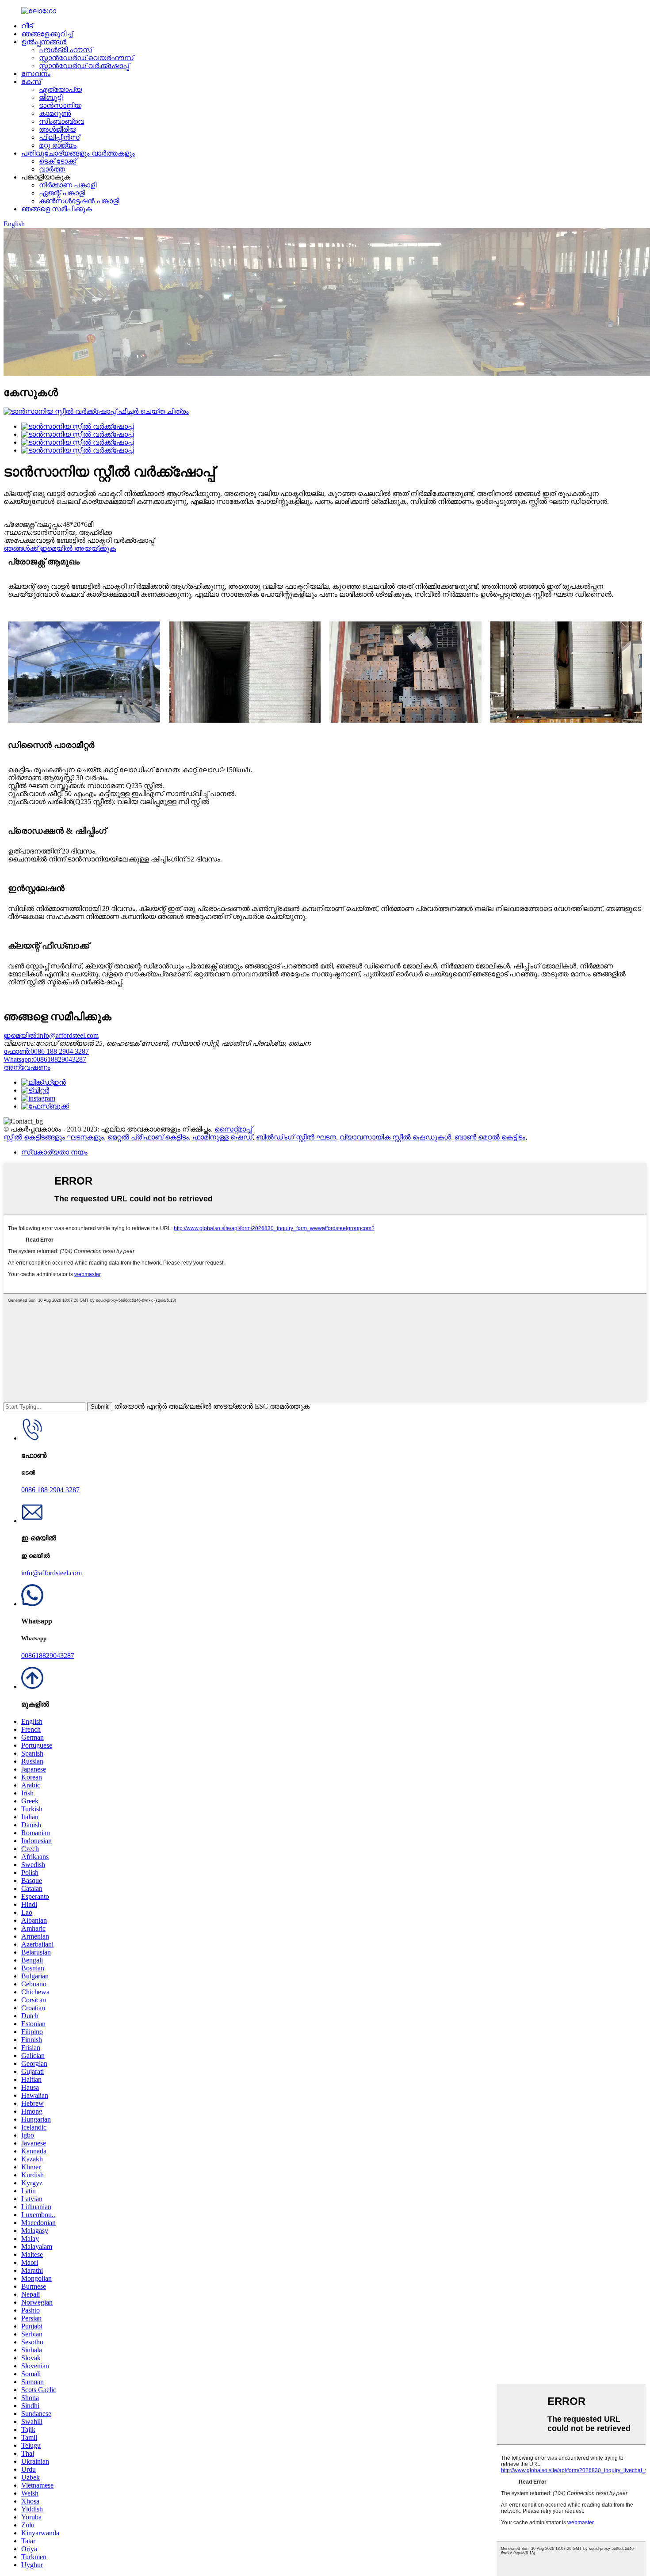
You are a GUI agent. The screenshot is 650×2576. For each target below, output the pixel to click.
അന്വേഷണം (27, 1067)
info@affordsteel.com (51, 1035)
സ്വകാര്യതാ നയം (54, 1152)
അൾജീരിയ (57, 129)
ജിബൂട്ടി (51, 97)
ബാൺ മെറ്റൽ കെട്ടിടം (490, 1137)
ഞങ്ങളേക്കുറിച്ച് (47, 34)
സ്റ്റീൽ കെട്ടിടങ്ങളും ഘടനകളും (54, 1137)
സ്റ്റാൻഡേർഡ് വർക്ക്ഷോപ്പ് (84, 66)
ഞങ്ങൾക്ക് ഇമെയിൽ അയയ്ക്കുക (60, 548)
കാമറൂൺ (55, 113)
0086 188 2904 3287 (46, 1051)
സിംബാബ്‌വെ (61, 121)
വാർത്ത (52, 169)
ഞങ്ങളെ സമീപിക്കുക (57, 209)
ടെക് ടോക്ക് (57, 161)
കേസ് (31, 82)
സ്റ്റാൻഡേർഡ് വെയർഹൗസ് (86, 58)
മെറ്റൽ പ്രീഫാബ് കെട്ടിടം (148, 1137)
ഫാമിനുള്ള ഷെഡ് (222, 1137)
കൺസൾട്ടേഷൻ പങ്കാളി (79, 201)
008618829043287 (45, 1059)
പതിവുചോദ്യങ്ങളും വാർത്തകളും (78, 153)
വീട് (27, 26)
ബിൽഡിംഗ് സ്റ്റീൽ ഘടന (296, 1137)
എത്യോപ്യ (60, 90)
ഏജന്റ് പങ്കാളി (62, 193)
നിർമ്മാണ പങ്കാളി (68, 185)
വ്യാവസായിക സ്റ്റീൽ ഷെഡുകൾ (395, 1137)
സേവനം (36, 74)
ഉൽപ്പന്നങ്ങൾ (44, 42)
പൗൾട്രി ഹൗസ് (65, 50)
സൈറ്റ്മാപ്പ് (233, 1129)
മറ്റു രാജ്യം (58, 145)
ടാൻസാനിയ (60, 105)
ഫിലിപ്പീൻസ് (59, 137)
